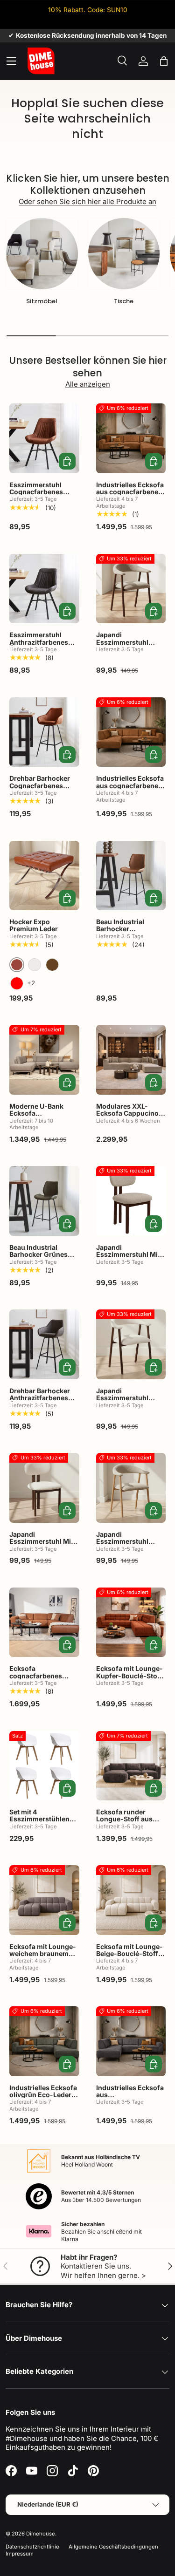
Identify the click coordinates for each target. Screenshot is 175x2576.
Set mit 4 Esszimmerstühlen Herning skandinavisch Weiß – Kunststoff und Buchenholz (44, 1830)
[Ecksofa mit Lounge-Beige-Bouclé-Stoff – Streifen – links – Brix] (131, 1900)
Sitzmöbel (42, 301)
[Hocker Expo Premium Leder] (44, 876)
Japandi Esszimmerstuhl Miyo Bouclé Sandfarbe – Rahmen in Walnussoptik (131, 1262)
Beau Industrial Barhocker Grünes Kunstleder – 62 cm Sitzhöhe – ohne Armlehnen (40, 1262)
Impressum (20, 2554)
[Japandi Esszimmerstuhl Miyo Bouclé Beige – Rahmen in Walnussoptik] (44, 1488)
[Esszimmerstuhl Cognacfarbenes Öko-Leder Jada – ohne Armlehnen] (44, 438)
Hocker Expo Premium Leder (34, 925)
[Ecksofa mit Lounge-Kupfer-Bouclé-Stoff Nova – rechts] (131, 1622)
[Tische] (124, 254)
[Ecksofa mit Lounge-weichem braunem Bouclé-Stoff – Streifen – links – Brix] (44, 1900)
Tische (124, 301)
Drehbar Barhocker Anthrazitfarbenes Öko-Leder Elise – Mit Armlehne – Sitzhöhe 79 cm (43, 1405)
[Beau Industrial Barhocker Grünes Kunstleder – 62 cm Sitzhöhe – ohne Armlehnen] (44, 1201)
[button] (164, 61)
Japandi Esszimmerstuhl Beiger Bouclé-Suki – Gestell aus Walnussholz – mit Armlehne (129, 1409)
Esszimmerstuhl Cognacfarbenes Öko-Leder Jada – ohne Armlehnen (37, 495)
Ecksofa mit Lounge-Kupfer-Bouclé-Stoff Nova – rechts (129, 1676)
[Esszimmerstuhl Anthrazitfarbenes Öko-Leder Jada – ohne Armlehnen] (44, 589)
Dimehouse (41, 2534)
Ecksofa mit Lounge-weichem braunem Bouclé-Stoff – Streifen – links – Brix (43, 1957)
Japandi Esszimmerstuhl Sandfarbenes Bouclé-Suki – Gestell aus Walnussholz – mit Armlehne (130, 653)
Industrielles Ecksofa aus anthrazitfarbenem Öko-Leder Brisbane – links (131, 2102)
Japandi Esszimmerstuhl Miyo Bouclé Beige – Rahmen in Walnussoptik (44, 1549)
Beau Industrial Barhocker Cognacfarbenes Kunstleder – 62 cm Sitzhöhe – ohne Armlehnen (127, 940)
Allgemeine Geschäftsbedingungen (113, 2547)
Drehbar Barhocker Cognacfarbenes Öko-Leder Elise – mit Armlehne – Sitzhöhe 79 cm (43, 793)
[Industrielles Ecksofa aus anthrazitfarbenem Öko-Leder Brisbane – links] (131, 2041)
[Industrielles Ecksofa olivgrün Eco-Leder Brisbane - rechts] (44, 2041)
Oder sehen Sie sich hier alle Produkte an (87, 201)
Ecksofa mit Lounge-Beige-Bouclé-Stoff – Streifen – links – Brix (129, 1954)
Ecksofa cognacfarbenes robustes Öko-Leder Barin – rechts (42, 1679)
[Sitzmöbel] (42, 254)
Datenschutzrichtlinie (32, 2547)
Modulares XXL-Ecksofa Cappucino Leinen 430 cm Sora (128, 1113)
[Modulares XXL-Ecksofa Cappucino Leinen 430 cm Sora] (131, 1060)
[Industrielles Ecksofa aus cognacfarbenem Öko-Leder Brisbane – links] (131, 732)
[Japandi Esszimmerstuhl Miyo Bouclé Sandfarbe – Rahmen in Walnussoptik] (131, 1201)
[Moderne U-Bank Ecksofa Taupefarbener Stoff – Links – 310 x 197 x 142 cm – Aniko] (44, 1060)
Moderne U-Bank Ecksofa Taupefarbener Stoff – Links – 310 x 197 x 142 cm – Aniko (44, 1121)
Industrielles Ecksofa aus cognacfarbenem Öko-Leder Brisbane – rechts (131, 495)
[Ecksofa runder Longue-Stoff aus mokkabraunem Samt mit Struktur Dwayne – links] (131, 1766)
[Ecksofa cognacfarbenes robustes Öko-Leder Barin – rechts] (44, 1622)
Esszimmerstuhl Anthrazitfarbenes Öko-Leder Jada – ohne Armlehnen (39, 645)
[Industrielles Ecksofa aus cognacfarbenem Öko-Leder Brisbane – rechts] (131, 438)
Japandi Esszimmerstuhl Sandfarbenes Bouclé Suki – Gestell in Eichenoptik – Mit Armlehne (130, 1552)
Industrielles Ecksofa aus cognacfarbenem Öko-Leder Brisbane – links (131, 789)
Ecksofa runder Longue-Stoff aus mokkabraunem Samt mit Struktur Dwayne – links (130, 1826)
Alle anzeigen (88, 384)
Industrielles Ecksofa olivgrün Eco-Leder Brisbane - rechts (43, 2095)
